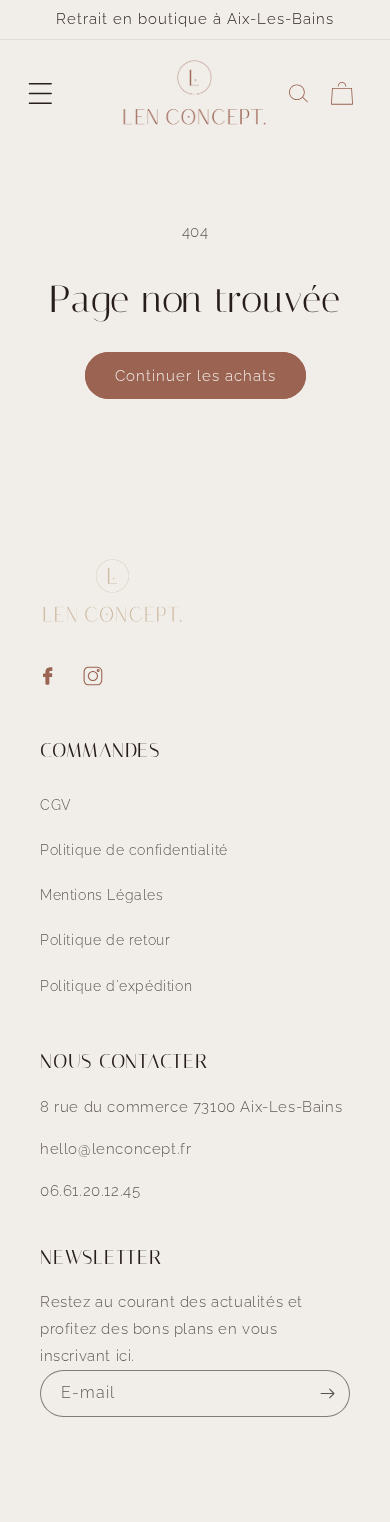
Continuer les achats (195, 376)
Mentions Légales (102, 895)
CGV (56, 805)
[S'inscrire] (327, 1393)
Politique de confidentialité (134, 850)
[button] (40, 93)
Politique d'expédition (116, 986)
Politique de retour (105, 940)
